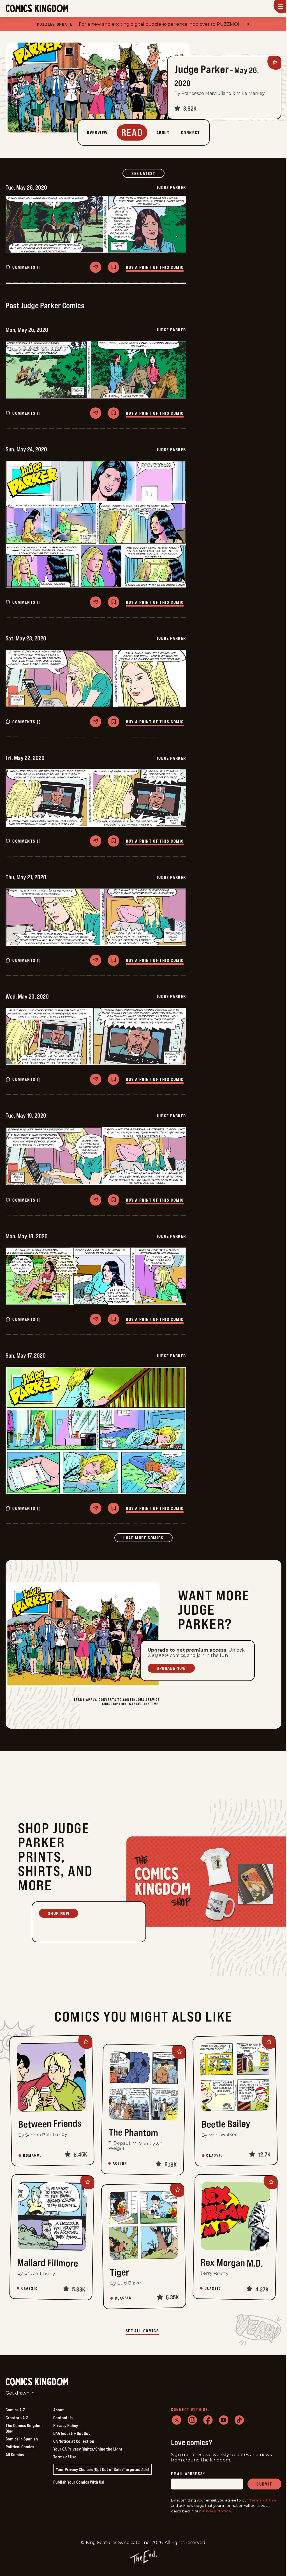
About (59, 2410)
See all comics (142, 2331)
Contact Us (63, 2418)
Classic (215, 2155)
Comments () (27, 267)
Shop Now (59, 1913)
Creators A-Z (17, 2418)
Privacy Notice (216, 2511)
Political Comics (20, 2447)
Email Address (188, 2474)
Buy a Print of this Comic (155, 267)
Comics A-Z (15, 2410)
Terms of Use (65, 2457)
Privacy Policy (66, 2425)
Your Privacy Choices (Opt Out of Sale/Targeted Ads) (102, 2469)
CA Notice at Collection (74, 2441)
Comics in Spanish (22, 2439)
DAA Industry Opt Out (72, 2433)
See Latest (148, 173)
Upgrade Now (171, 1668)
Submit (264, 2484)
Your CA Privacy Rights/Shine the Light (88, 2449)
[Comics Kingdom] (37, 2382)
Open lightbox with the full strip (96, 224)
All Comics (15, 2454)
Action (120, 2164)
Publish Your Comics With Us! (79, 2482)
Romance (33, 2155)
